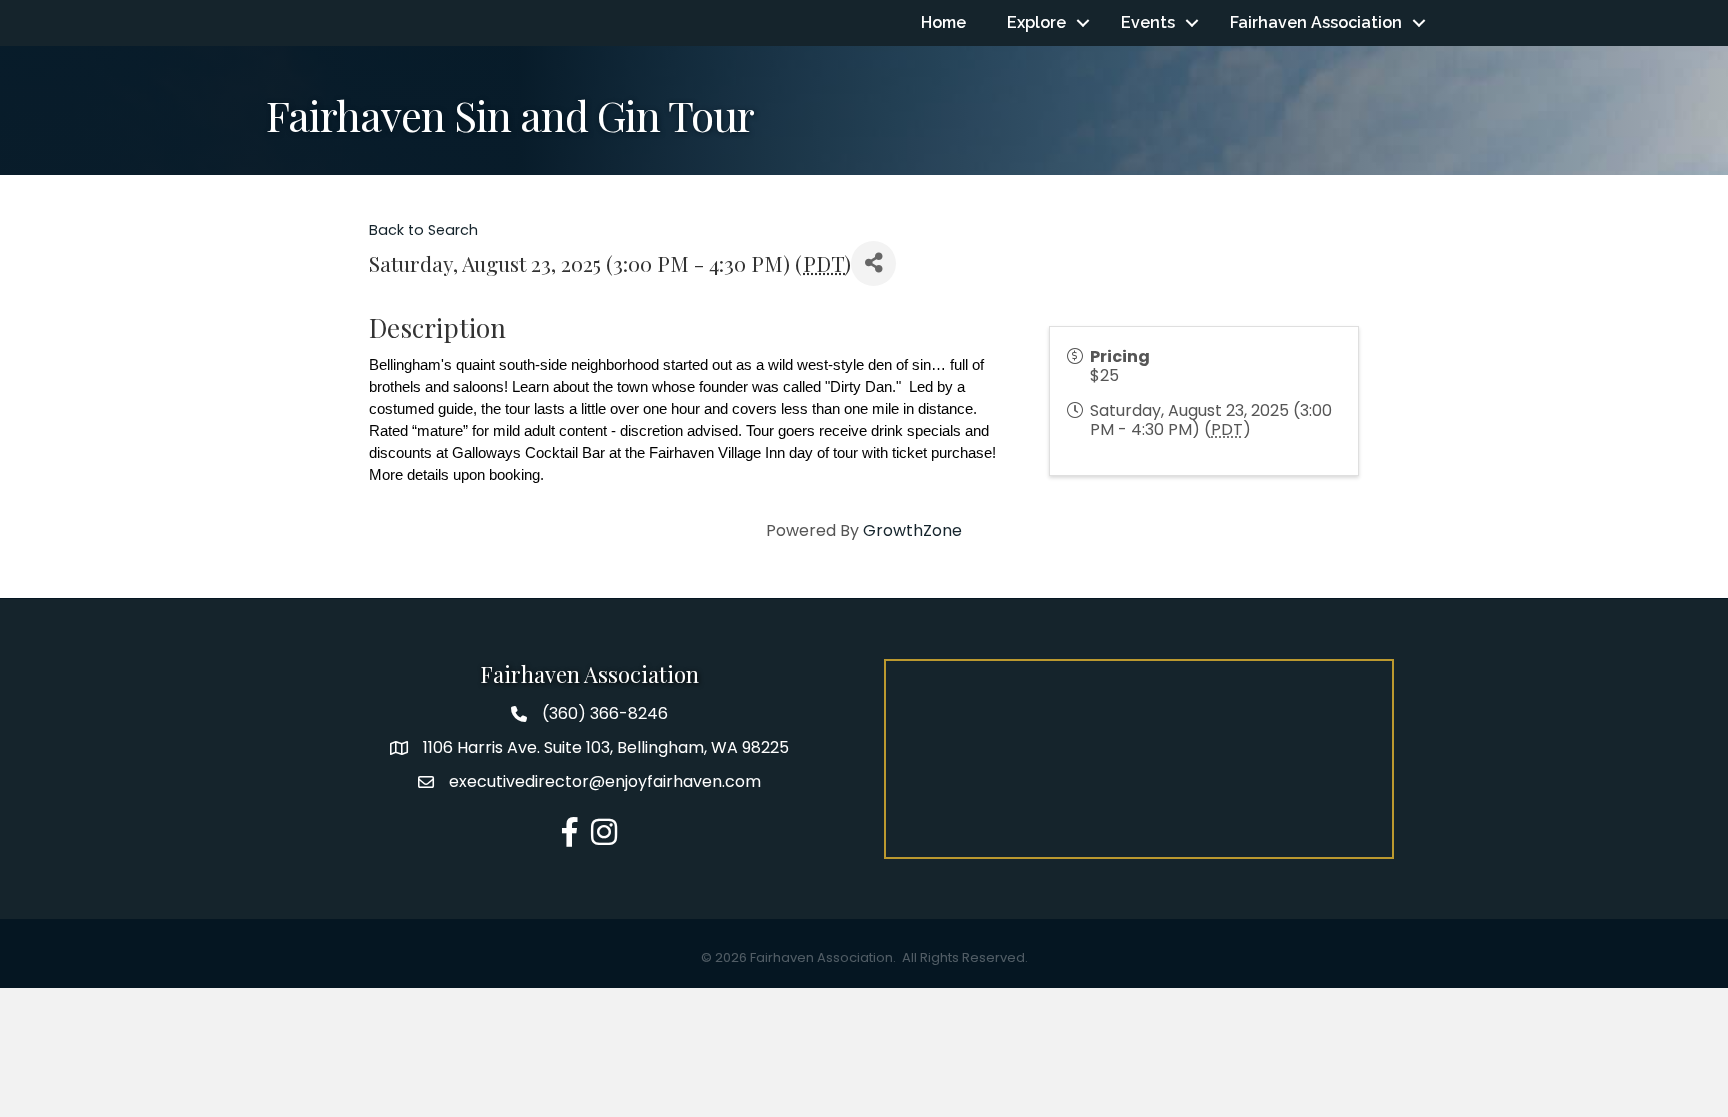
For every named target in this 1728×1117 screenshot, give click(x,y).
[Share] (873, 263)
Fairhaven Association (1316, 22)
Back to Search (423, 230)
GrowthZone (912, 530)
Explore (1036, 22)
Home (943, 22)
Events (1148, 22)
